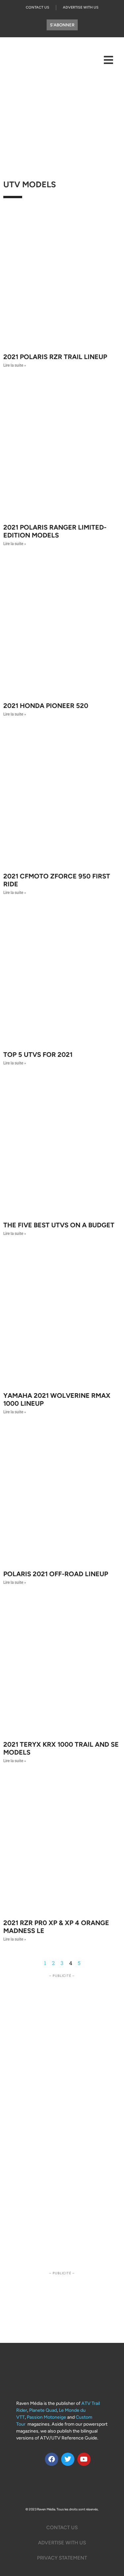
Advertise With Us (81, 7)
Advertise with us (62, 2543)
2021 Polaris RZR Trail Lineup (55, 357)
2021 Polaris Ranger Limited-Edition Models (55, 531)
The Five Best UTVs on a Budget (59, 1225)
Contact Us (38, 7)
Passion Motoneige (46, 2417)
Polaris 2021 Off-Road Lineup (56, 1574)
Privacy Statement (62, 2558)
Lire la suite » (15, 365)
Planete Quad (43, 2410)
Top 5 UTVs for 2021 (38, 1055)
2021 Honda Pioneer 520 (46, 706)
